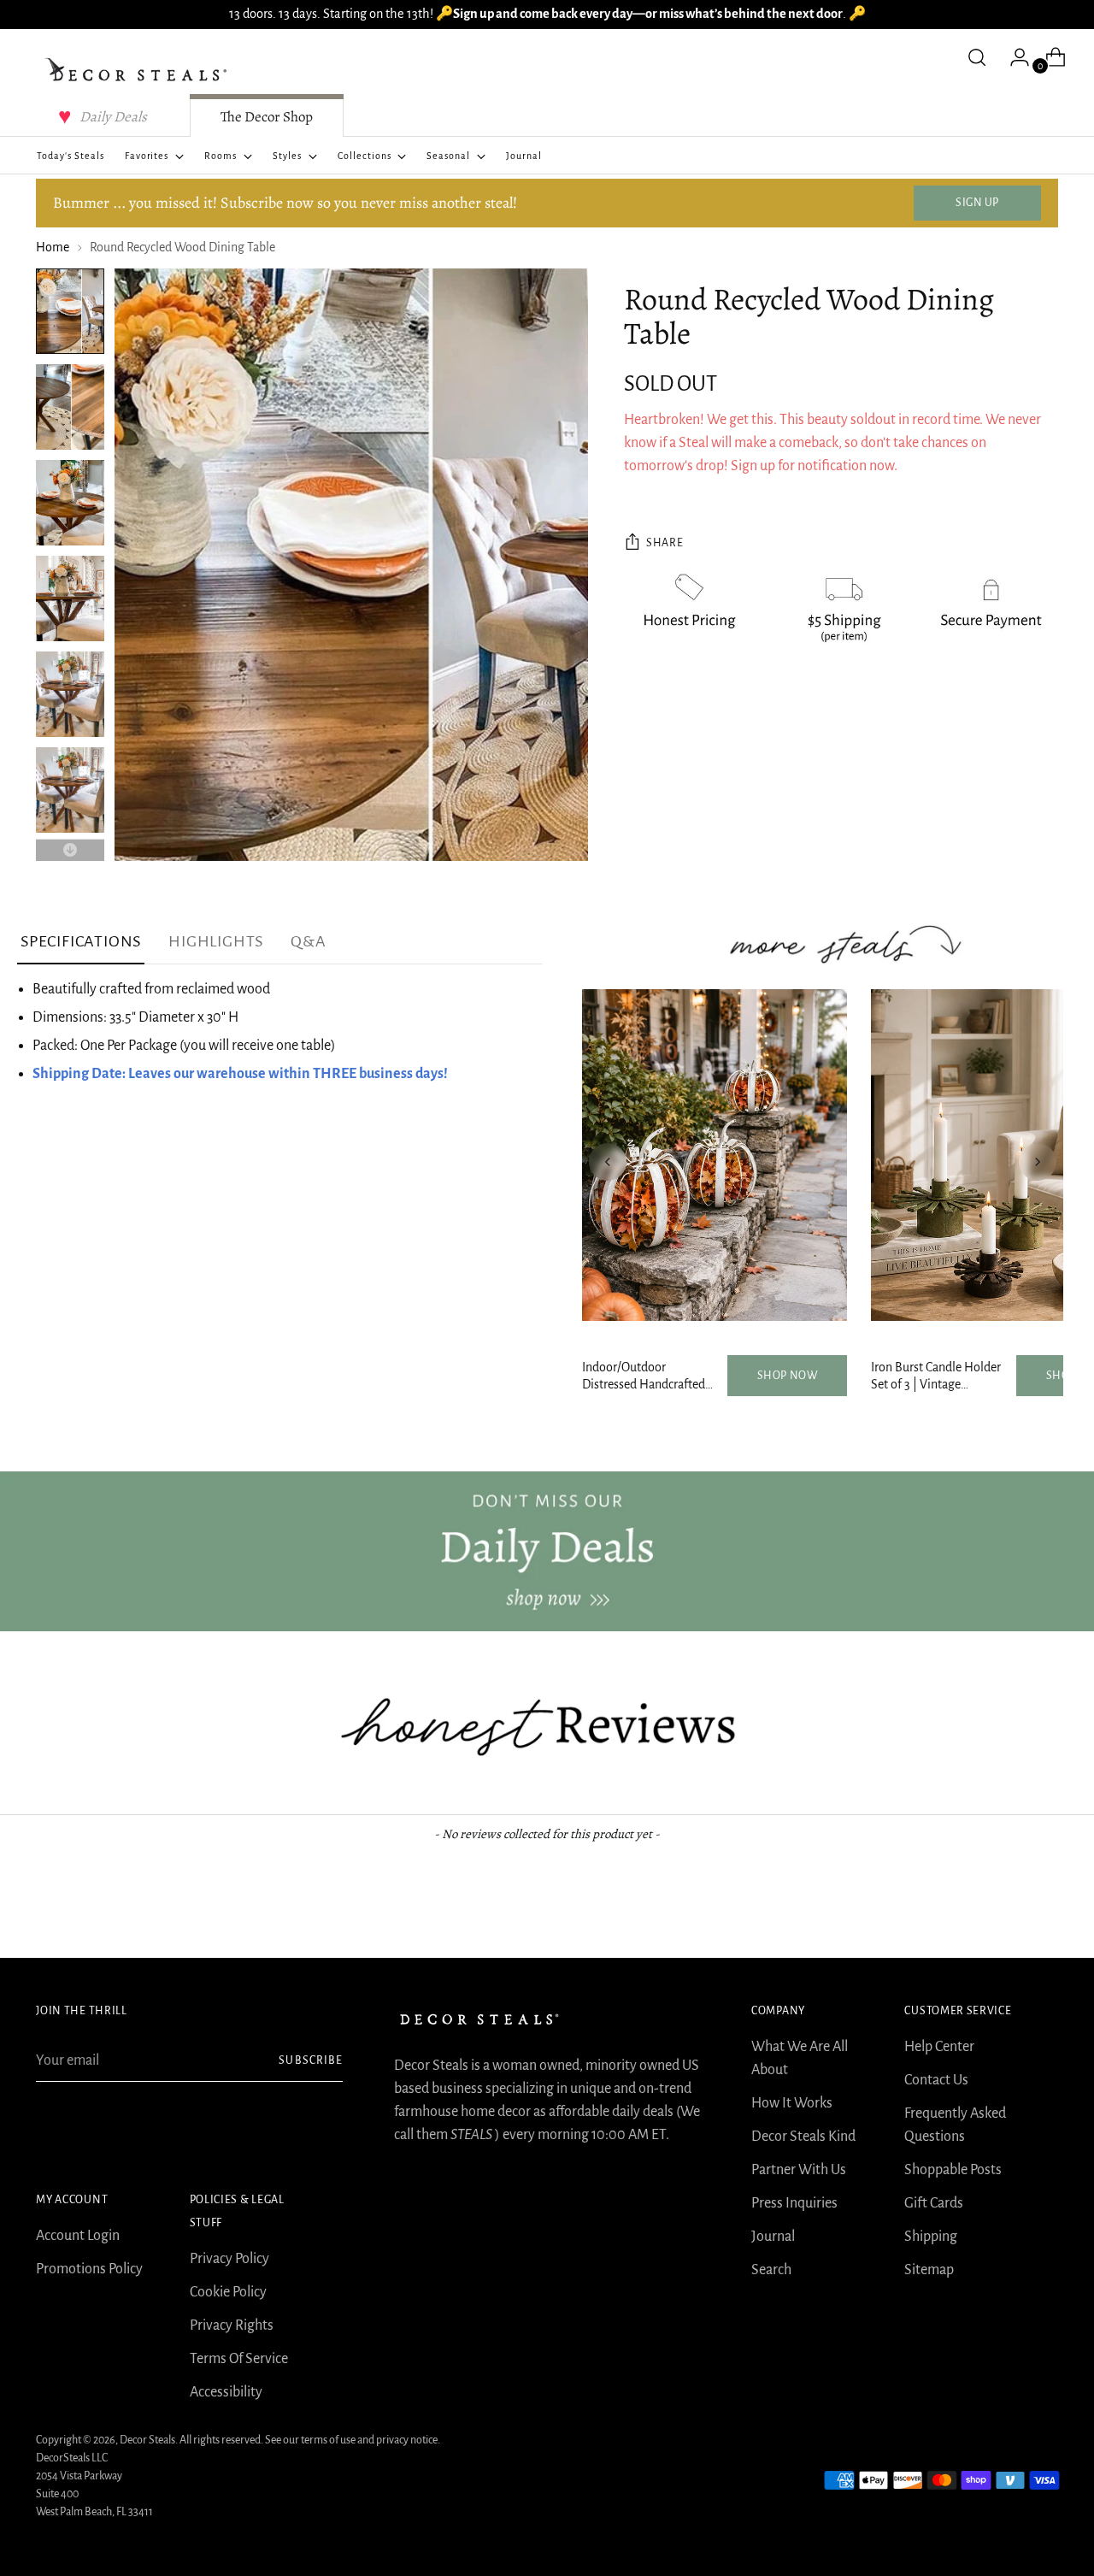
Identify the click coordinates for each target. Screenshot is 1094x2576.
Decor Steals (147, 2440)
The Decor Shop (267, 117)
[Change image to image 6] (70, 790)
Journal (773, 2237)
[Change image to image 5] (70, 694)
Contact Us (936, 2080)
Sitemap (929, 2270)
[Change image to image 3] (70, 503)
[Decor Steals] (138, 70)
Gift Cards (934, 2203)
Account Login (78, 2236)
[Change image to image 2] (70, 407)
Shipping (931, 2237)
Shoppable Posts (953, 2170)
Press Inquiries (794, 2203)
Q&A (308, 941)
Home (53, 247)
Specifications (81, 941)
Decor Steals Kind (803, 2137)
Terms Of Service (239, 2359)
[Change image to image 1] (70, 311)
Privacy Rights (232, 2325)
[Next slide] (1038, 1162)
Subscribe (310, 2060)
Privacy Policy (229, 2259)
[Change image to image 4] (70, 598)
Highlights (216, 941)
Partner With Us (799, 2170)
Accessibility (226, 2392)
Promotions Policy (89, 2269)
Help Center (939, 2047)
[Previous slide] (608, 1162)
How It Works (792, 2103)
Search (771, 2270)
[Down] (70, 850)
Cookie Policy (228, 2292)
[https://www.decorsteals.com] (547, 1551)
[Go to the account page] (1013, 57)
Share (665, 543)
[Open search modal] (977, 57)
